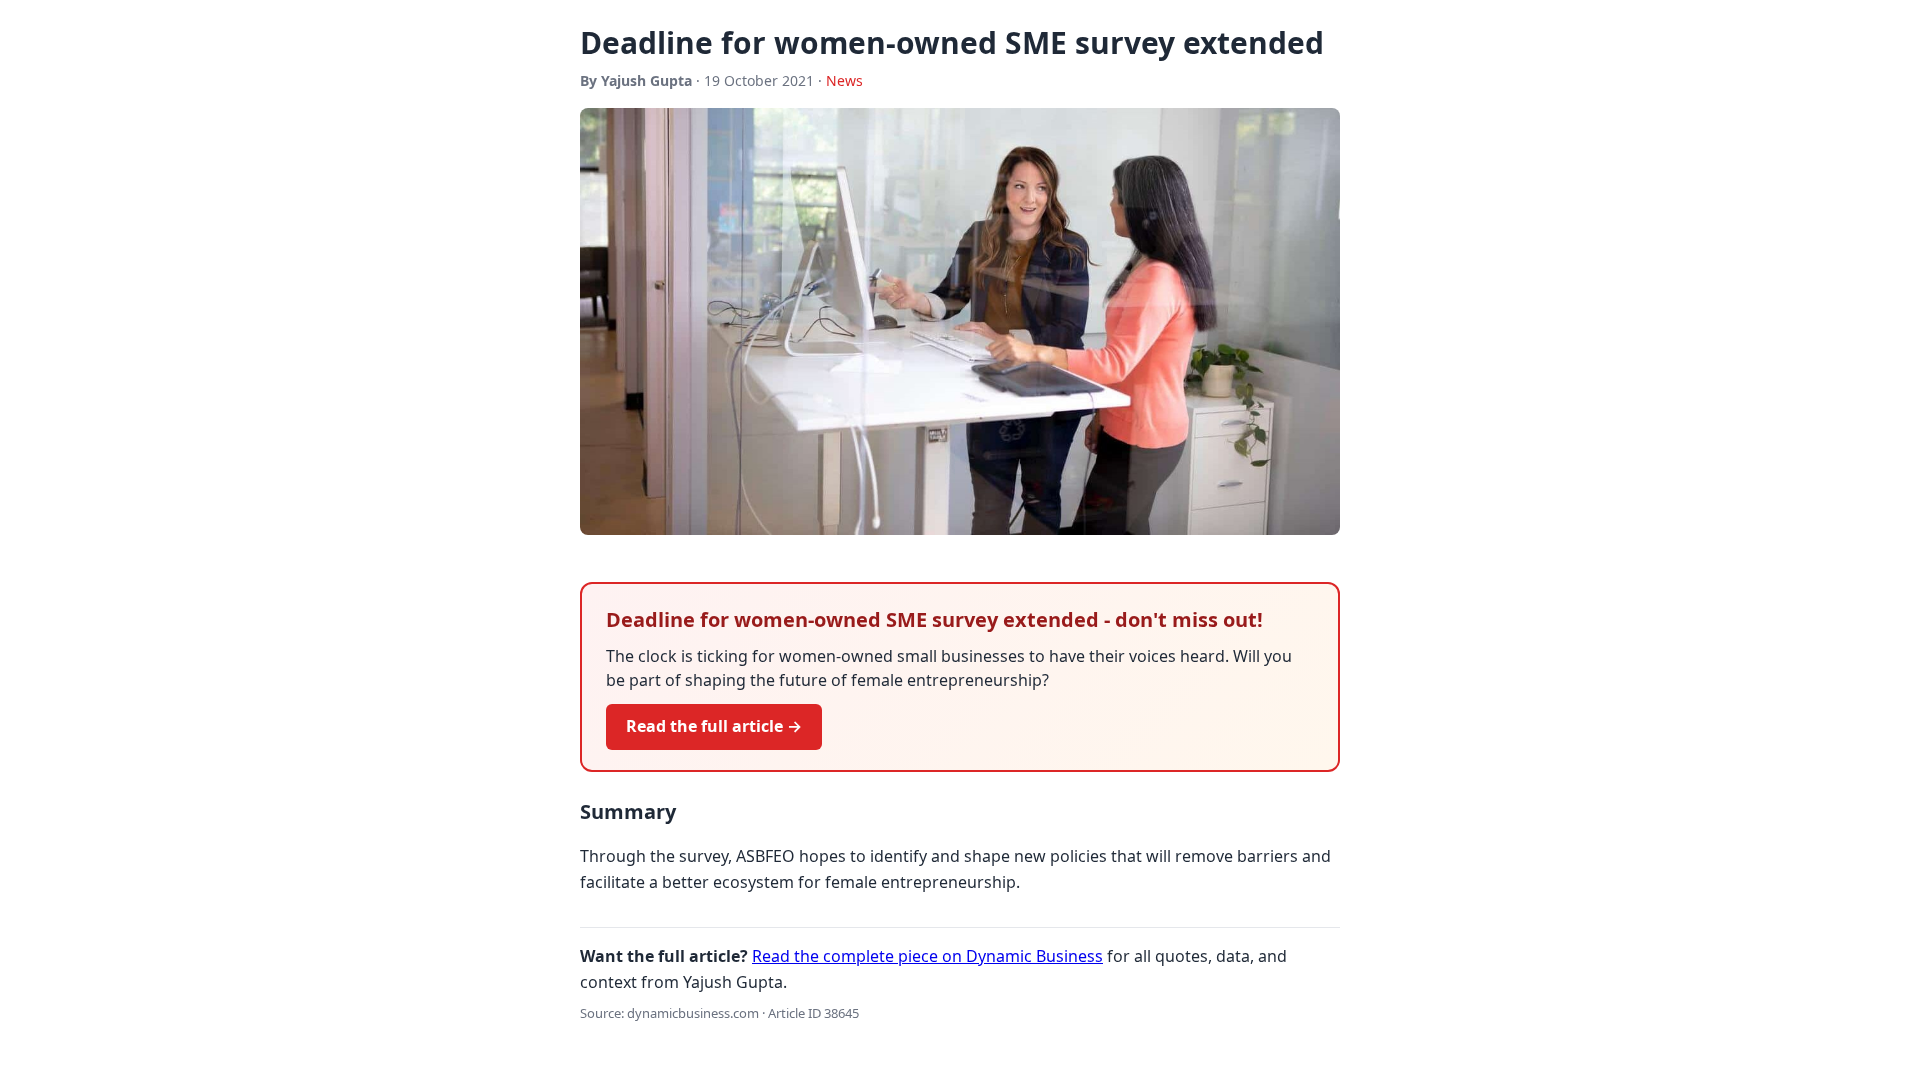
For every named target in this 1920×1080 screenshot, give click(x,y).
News (844, 80)
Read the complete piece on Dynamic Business (927, 956)
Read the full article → (714, 726)
